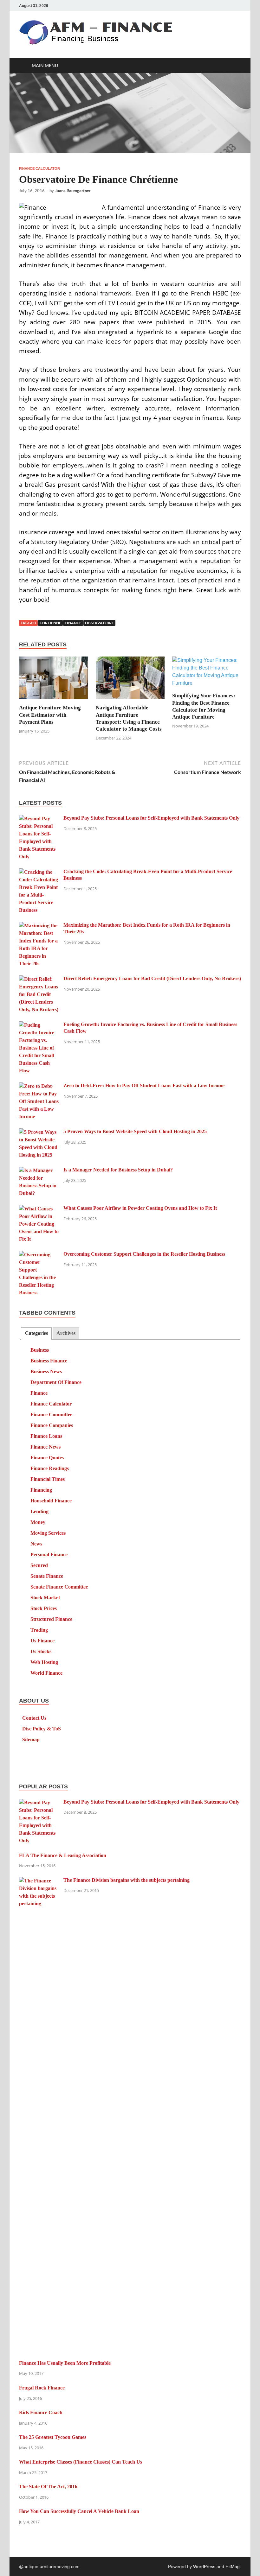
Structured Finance (51, 1619)
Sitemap (31, 1739)
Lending (39, 1511)
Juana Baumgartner (73, 191)
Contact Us (34, 1718)
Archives (66, 1333)
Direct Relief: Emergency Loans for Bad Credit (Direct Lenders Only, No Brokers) (152, 978)
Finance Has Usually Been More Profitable (65, 2363)
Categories (36, 1333)
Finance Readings (50, 1468)
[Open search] (235, 66)
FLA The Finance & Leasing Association (63, 1855)
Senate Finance (47, 1576)
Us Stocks (41, 1651)
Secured (39, 1565)
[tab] (36, 1333)
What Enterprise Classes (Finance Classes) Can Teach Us (81, 2462)
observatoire (99, 623)
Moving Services (48, 1533)
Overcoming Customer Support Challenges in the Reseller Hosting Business (144, 1254)
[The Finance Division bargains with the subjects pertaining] (39, 1881)
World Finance (46, 1673)
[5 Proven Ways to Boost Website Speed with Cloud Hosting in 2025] (39, 1132)
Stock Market (45, 1598)
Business (40, 1350)
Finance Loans (46, 1436)
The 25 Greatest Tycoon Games (53, 2437)
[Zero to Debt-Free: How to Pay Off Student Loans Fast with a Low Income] (39, 1086)
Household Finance (51, 1501)
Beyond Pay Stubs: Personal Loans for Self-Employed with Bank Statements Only (151, 818)
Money (38, 1522)
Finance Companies (52, 1425)
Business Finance (49, 1361)
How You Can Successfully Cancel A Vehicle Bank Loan (79, 2511)
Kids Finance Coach (41, 2412)
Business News (46, 1371)
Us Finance (42, 1641)
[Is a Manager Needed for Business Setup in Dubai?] (39, 1170)
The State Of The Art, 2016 (48, 2487)
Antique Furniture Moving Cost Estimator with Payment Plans (50, 715)
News (36, 1544)
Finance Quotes (47, 1458)
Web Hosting (44, 1662)
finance (73, 623)
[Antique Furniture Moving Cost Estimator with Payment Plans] (53, 680)
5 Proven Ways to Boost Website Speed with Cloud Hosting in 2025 (135, 1131)
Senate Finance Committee (59, 1587)
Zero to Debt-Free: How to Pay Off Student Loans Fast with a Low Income (144, 1085)
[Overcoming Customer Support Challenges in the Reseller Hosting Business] (39, 1255)
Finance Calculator (39, 168)
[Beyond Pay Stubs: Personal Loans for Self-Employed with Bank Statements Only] (39, 818)
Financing (41, 1490)
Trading (39, 1630)
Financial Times (48, 1479)
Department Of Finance (56, 1382)
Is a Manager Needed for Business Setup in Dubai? (118, 1170)
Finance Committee (51, 1415)
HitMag (233, 2566)
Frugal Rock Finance (42, 2388)
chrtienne (50, 623)
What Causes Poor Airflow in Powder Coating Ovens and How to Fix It (140, 1208)
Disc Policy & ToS (42, 1729)
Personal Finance (49, 1554)
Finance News (45, 1447)
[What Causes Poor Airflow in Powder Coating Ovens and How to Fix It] (39, 1209)
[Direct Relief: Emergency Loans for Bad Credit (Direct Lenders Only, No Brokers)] (39, 979)
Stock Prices (44, 1608)
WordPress (204, 2566)
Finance (39, 1393)
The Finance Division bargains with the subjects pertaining (127, 1880)
